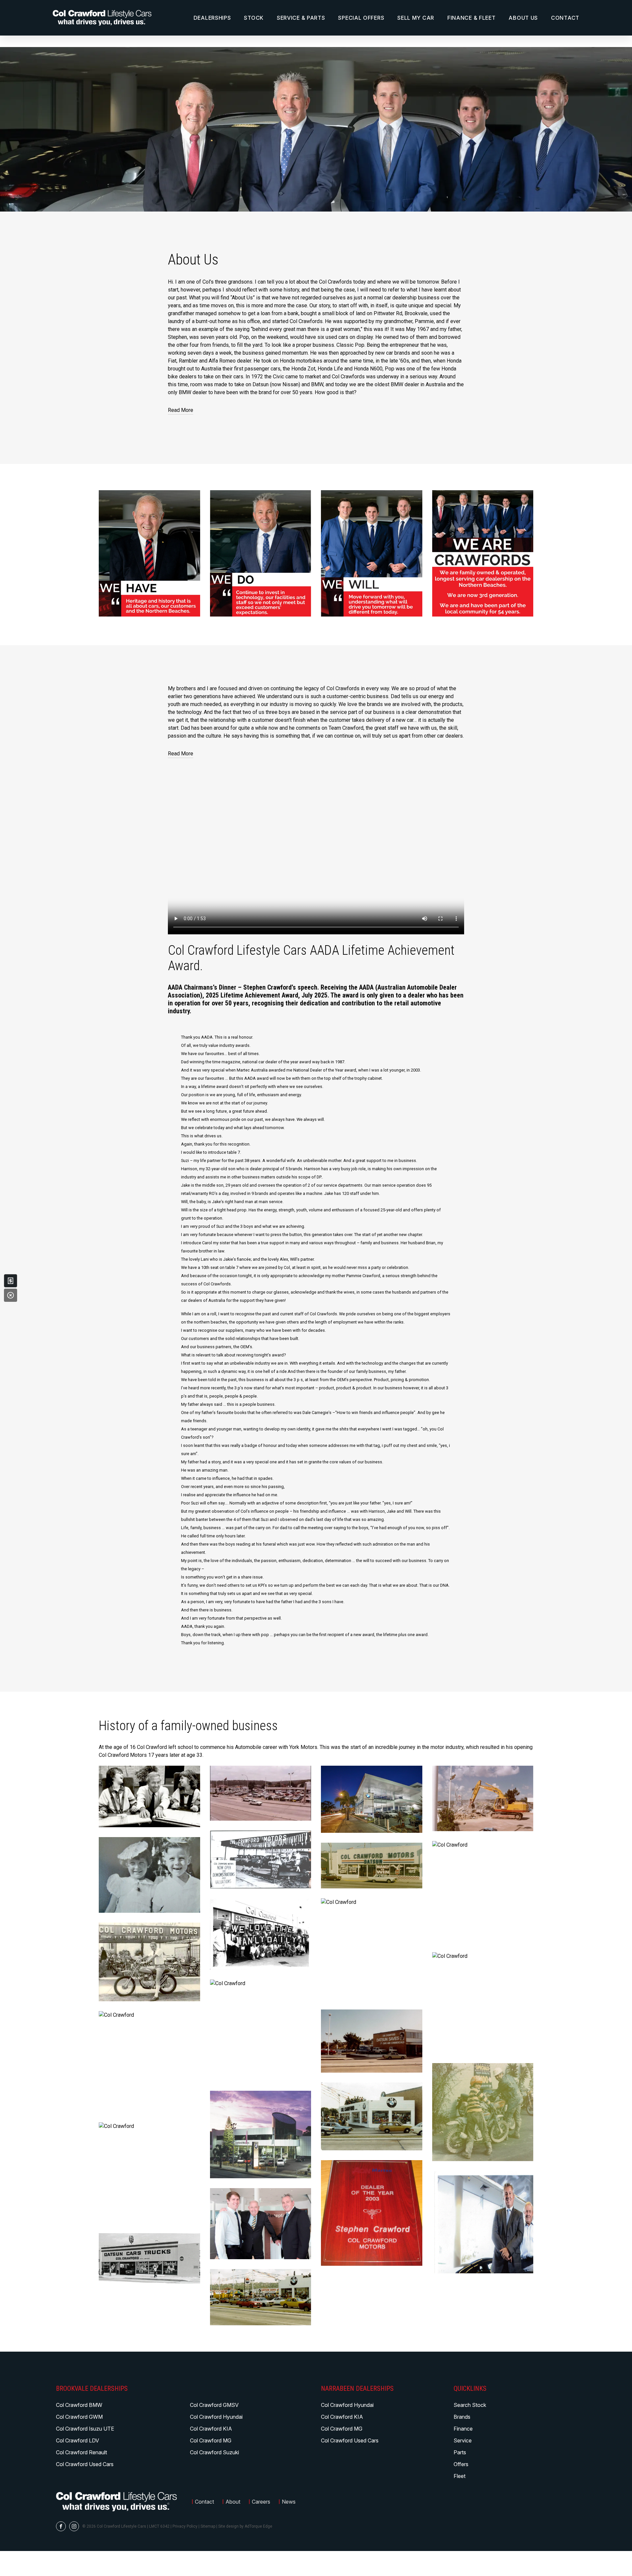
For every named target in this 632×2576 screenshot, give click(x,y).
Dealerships (212, 18)
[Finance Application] (11, 1281)
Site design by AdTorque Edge (245, 2526)
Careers (261, 2502)
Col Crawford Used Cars (85, 2464)
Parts (460, 2452)
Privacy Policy (185, 2526)
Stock (254, 18)
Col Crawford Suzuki (214, 2452)
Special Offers (361, 18)
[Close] (11, 1295)
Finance (463, 2429)
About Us (523, 18)
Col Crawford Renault (81, 2452)
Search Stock (470, 2405)
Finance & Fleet (472, 18)
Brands (462, 2417)
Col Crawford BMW (79, 2405)
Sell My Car (416, 18)
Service (463, 2440)
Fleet (460, 2476)
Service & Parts (301, 18)
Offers (461, 2464)
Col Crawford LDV (78, 2440)
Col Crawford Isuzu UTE (85, 2429)
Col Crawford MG (211, 2440)
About (233, 2502)
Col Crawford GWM (79, 2417)
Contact (565, 18)
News (289, 2502)
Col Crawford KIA (211, 2429)
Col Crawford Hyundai (216, 2417)
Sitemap (208, 2526)
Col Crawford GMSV (214, 2405)
